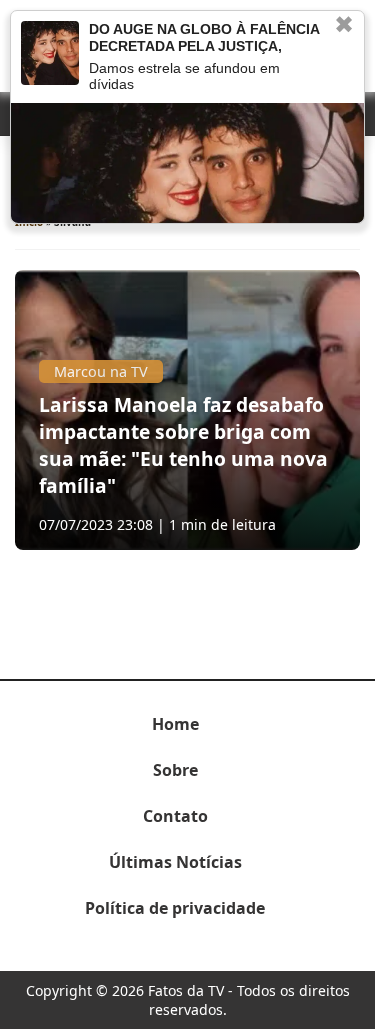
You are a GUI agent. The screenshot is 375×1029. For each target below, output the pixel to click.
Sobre (175, 770)
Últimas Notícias (175, 862)
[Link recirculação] (50, 53)
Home (175, 724)
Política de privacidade (175, 908)
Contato (175, 816)
